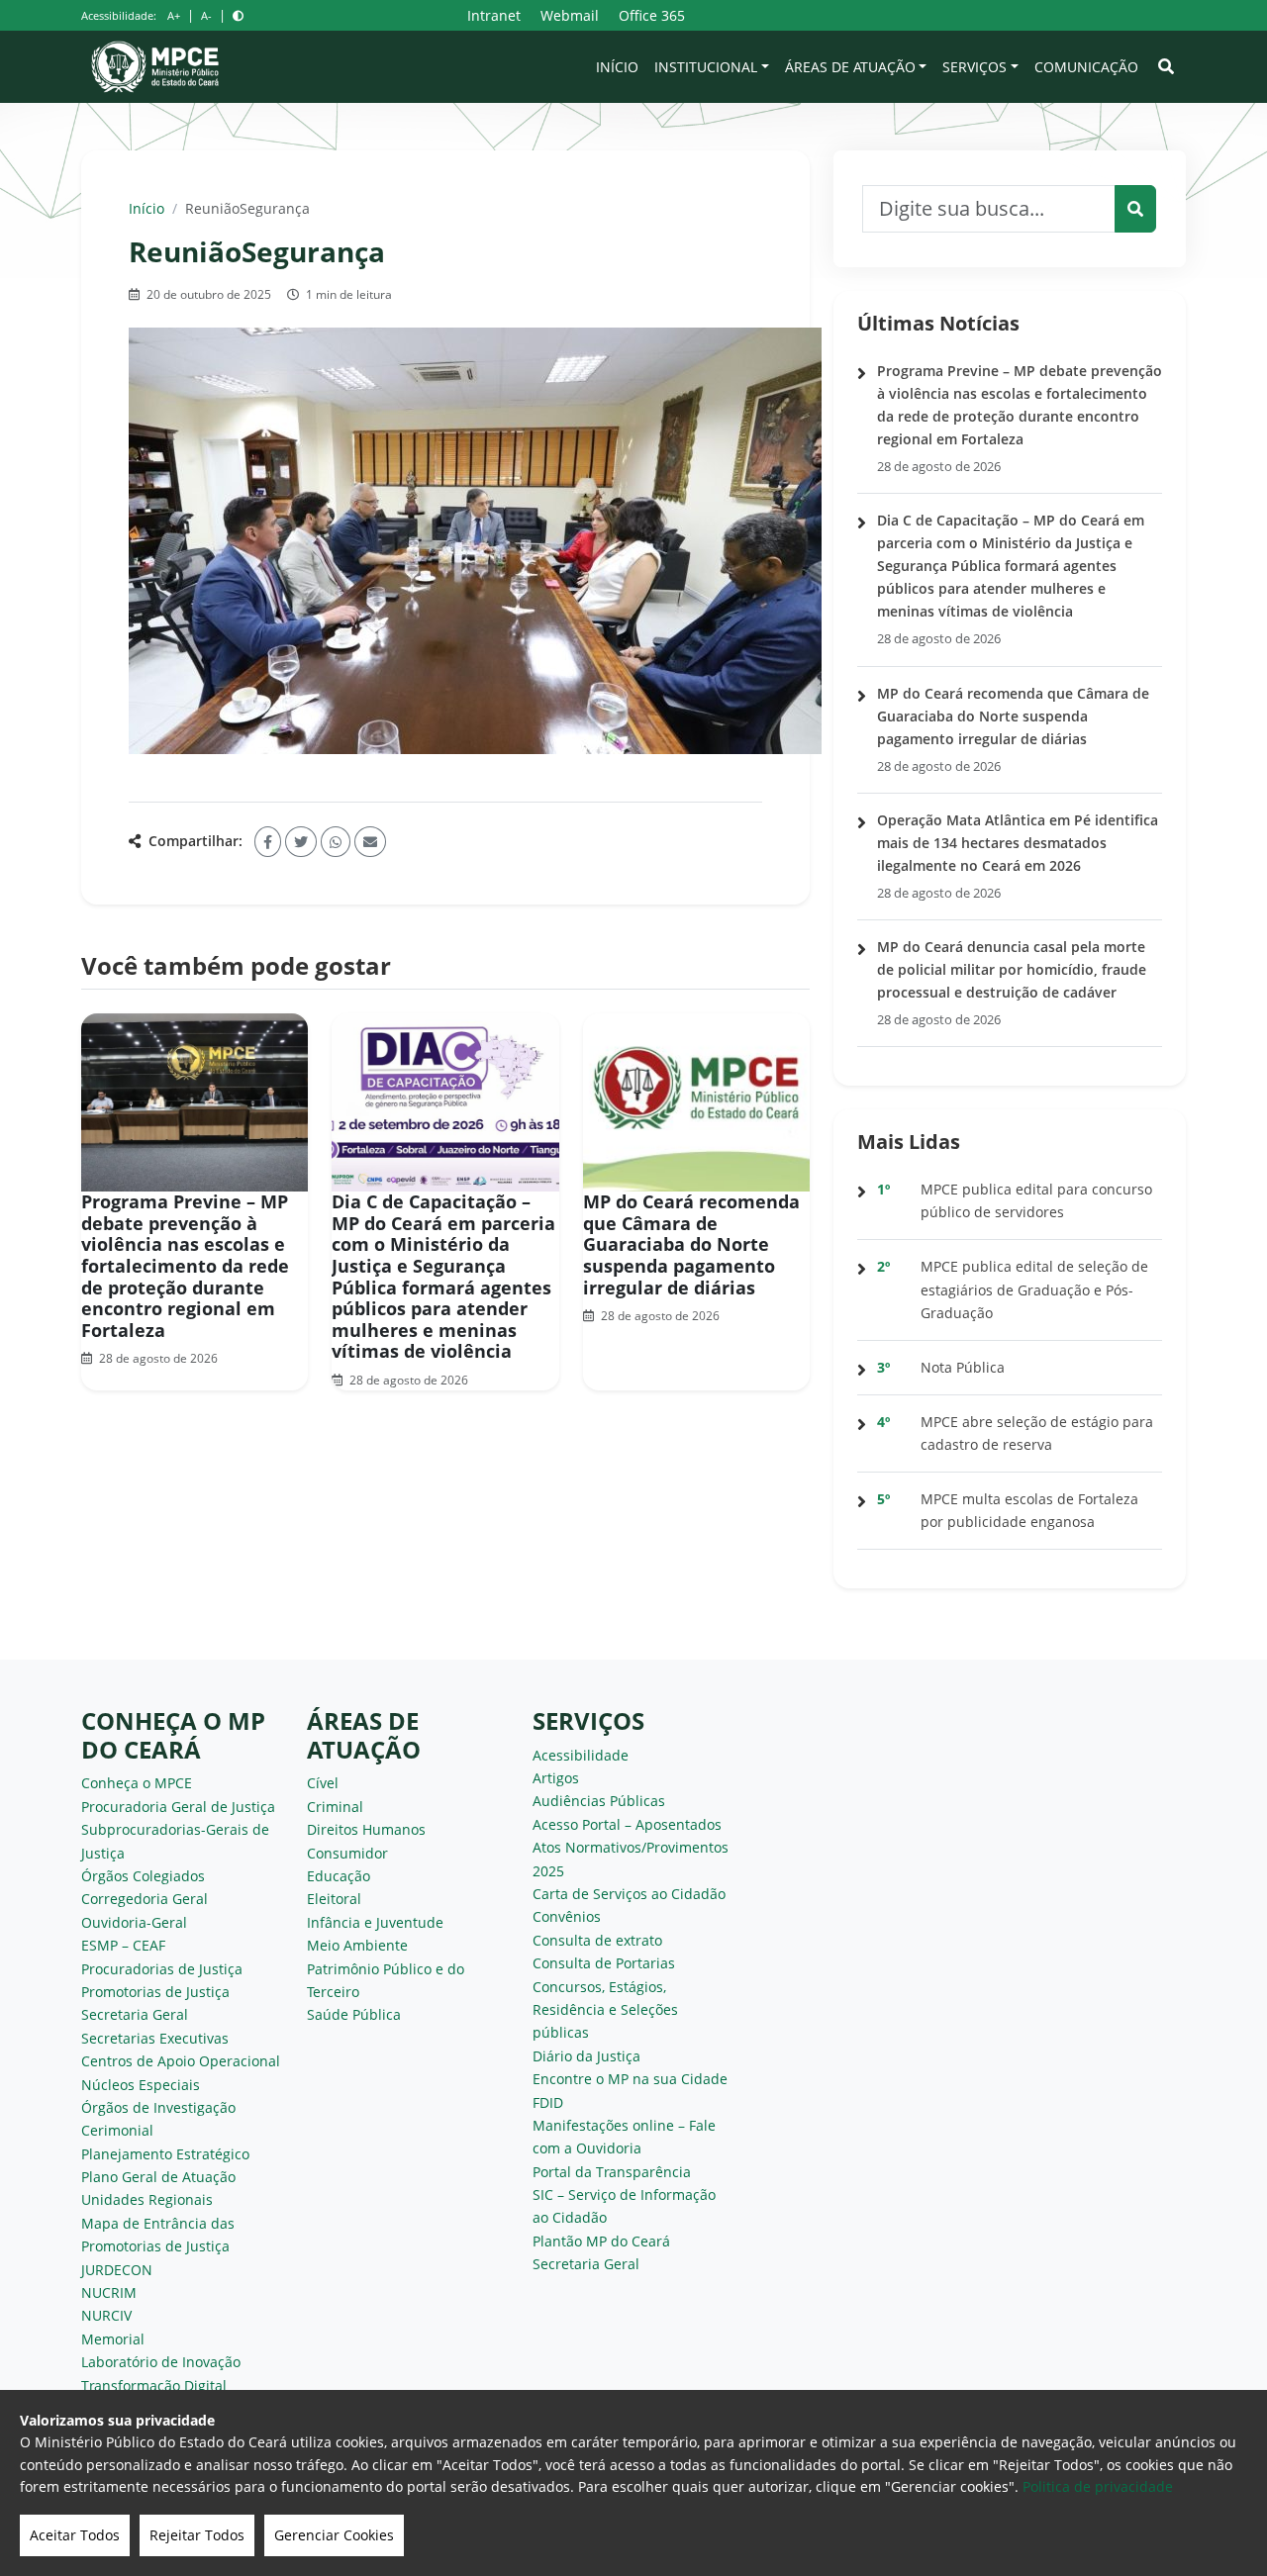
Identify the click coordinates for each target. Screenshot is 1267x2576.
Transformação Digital (154, 2385)
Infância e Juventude (375, 1922)
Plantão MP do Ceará (601, 2241)
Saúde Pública (354, 2014)
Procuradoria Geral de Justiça (178, 1807)
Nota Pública (963, 1367)
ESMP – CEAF (123, 1945)
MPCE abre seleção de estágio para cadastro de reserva (1037, 1433)
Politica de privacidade (1098, 2486)
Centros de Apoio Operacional (181, 2061)
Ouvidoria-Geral (134, 1922)
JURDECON (117, 2270)
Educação (339, 1876)
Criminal (335, 1807)
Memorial (113, 2339)
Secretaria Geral (135, 2014)
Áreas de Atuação (850, 67)
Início (617, 67)
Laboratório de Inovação (161, 2362)
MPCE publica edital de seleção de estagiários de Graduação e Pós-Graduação (1034, 1289)
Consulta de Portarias (604, 1963)
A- (206, 15)
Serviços (975, 67)
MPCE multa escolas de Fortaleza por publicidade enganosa (1029, 1510)
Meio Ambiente (357, 1945)
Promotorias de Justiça (155, 1992)
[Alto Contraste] (238, 15)
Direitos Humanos (366, 1829)
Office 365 (652, 15)
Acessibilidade (581, 1755)
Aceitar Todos (75, 2535)
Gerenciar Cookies (334, 2535)
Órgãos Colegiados (143, 1876)
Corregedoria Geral (145, 1899)
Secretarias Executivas (155, 2038)
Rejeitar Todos (197, 2535)
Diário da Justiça (586, 2056)
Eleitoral (334, 1899)
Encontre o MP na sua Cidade (630, 2079)
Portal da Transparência (612, 2172)
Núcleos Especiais (141, 2085)
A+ (174, 15)
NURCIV (106, 2315)
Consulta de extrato (597, 1940)
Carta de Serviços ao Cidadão (629, 1894)
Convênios (567, 1916)
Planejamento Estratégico (165, 2154)
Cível (323, 1783)
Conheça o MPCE (137, 1783)
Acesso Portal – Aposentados (627, 1824)
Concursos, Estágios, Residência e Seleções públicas (605, 2010)
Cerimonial (117, 2130)
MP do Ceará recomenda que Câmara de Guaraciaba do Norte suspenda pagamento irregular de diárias (691, 1244)
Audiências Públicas (599, 1801)
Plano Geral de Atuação (158, 2177)
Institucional (706, 67)
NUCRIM (109, 2292)
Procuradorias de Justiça (162, 1969)
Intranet (494, 15)
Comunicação (1086, 67)
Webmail (570, 15)
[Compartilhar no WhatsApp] (336, 842)
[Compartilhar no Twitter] (301, 842)
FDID (548, 2102)
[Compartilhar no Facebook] (268, 842)
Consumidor (347, 1853)
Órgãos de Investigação (158, 2107)
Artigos (556, 1778)
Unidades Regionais (147, 2199)
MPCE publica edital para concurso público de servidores (1036, 1200)
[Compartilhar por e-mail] (370, 842)
